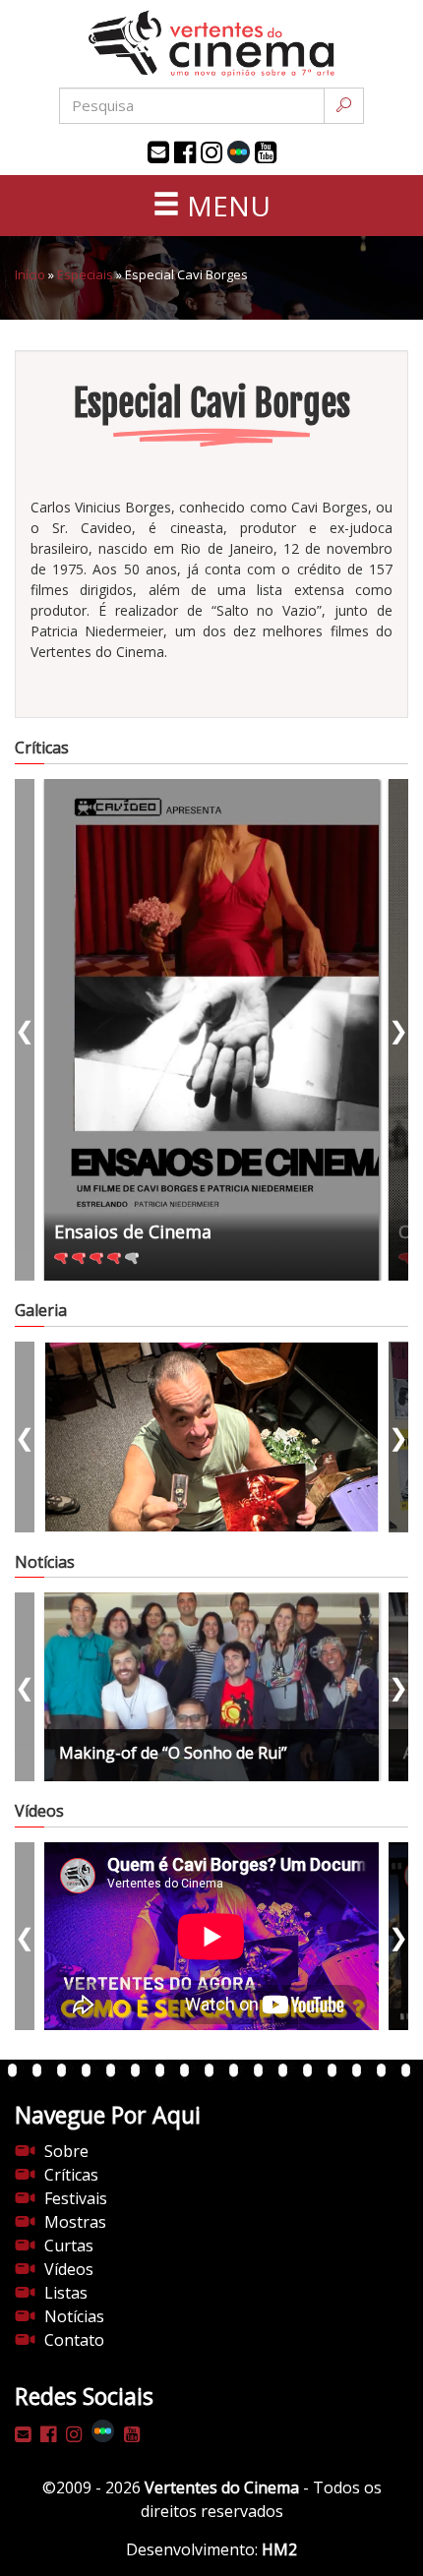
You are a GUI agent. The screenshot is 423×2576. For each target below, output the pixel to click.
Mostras (75, 2222)
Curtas (69, 2246)
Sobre (66, 2151)
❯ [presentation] (398, 1029)
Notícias (74, 2316)
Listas (66, 2293)
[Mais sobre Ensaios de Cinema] (211, 1030)
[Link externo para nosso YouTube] (266, 152)
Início (30, 274)
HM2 (279, 2549)
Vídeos (69, 2269)
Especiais (85, 274)
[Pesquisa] (344, 106)
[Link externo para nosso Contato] (158, 152)
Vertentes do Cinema (222, 2487)
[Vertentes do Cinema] (211, 44)
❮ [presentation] (25, 1029)
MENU (225, 206)
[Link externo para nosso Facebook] (185, 152)
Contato (74, 2340)
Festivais (76, 2198)
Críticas (71, 2175)
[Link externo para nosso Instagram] (211, 152)
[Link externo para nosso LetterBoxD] (239, 152)
